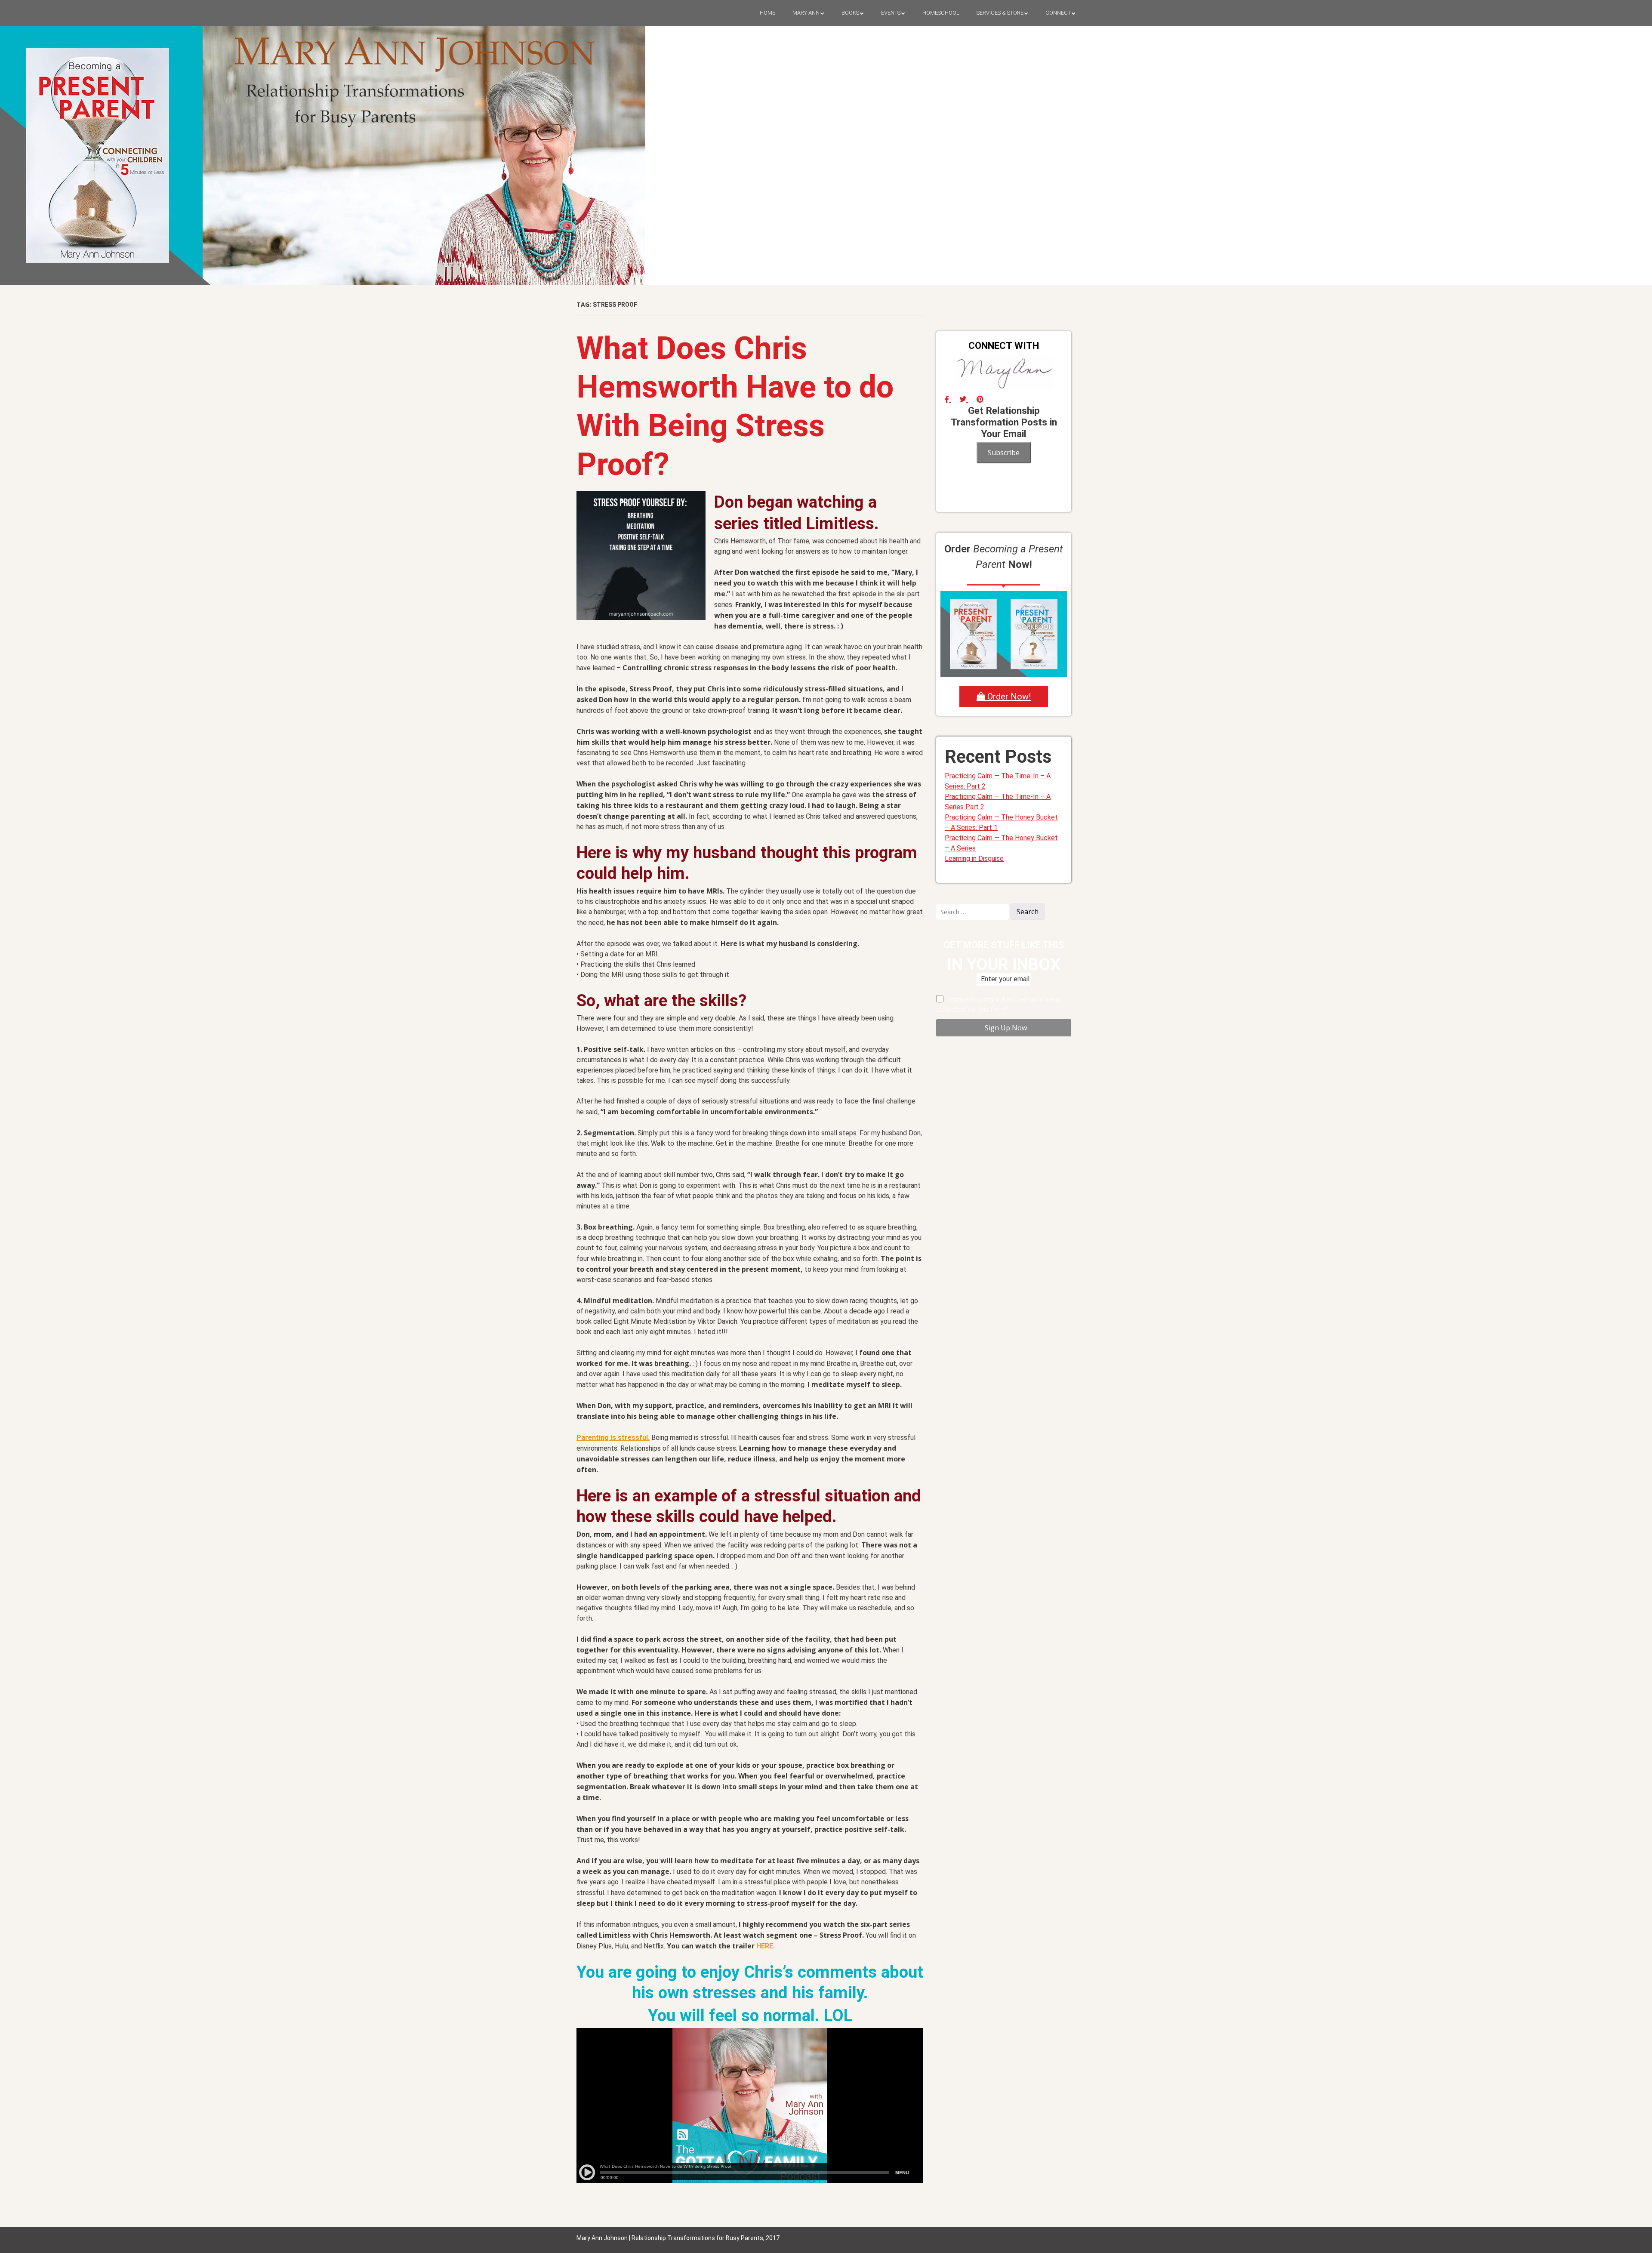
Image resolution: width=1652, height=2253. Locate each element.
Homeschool (941, 13)
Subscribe (1004, 453)
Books (850, 13)
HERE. (766, 1946)
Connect (1058, 13)
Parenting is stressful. (613, 1438)
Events (891, 13)
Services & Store (1000, 13)
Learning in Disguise (974, 858)
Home (767, 13)
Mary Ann (806, 13)
